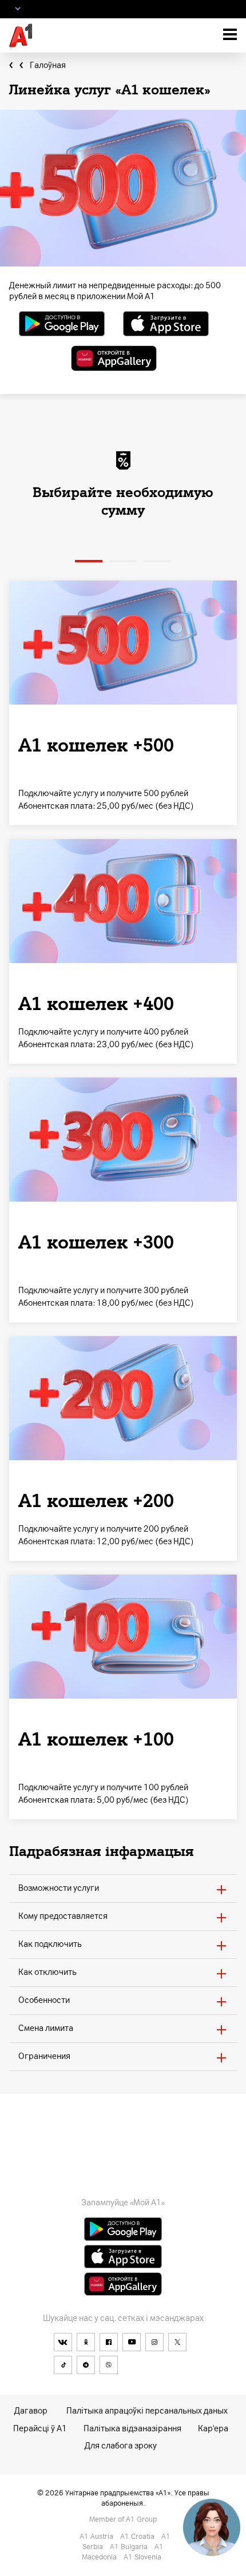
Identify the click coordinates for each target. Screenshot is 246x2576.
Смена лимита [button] (46, 2028)
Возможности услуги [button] (59, 1888)
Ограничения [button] (44, 2056)
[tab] (123, 1888)
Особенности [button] (44, 2000)
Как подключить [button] (50, 1944)
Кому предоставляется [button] (63, 1916)
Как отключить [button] (47, 1972)
